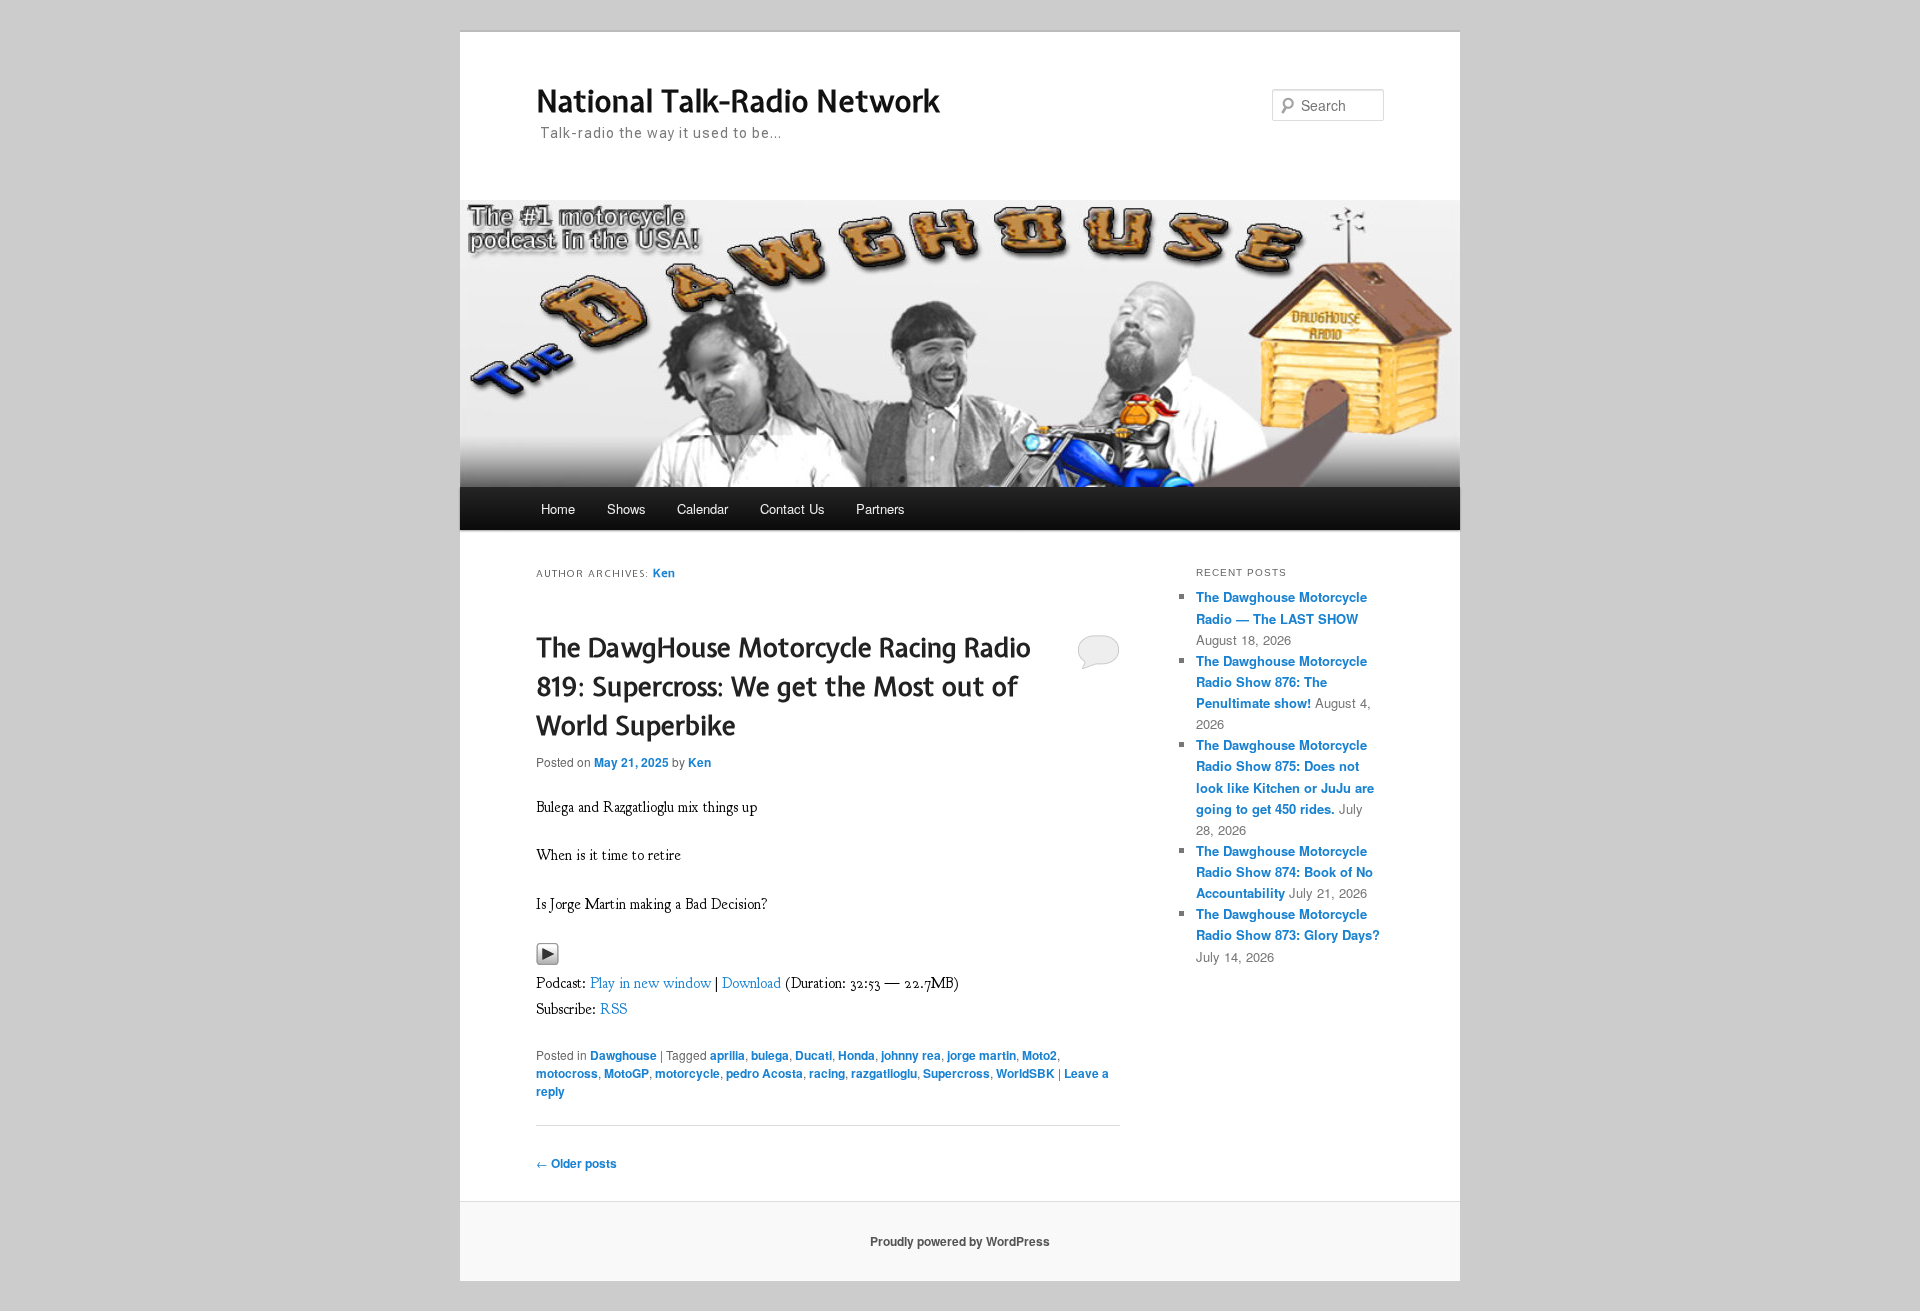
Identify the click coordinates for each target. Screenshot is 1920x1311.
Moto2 (1039, 1055)
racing (827, 1073)
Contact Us (792, 508)
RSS (613, 1009)
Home (558, 508)
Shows (626, 508)
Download (751, 983)
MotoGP (626, 1073)
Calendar (702, 508)
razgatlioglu (884, 1073)
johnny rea (911, 1055)
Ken (664, 573)
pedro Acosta (764, 1073)
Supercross (956, 1073)
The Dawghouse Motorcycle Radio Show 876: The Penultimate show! (1281, 681)
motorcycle (687, 1073)
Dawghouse (623, 1055)
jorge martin (981, 1055)
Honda (856, 1055)
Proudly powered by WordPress (960, 1241)
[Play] (547, 959)
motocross (567, 1073)
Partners (880, 508)
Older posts (576, 1163)
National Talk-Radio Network (738, 101)
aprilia (727, 1055)
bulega (770, 1055)
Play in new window (650, 983)
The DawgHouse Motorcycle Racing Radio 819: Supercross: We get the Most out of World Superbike (783, 686)
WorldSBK (1025, 1073)
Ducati (813, 1055)
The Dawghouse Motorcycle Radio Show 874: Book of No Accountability (1284, 871)
